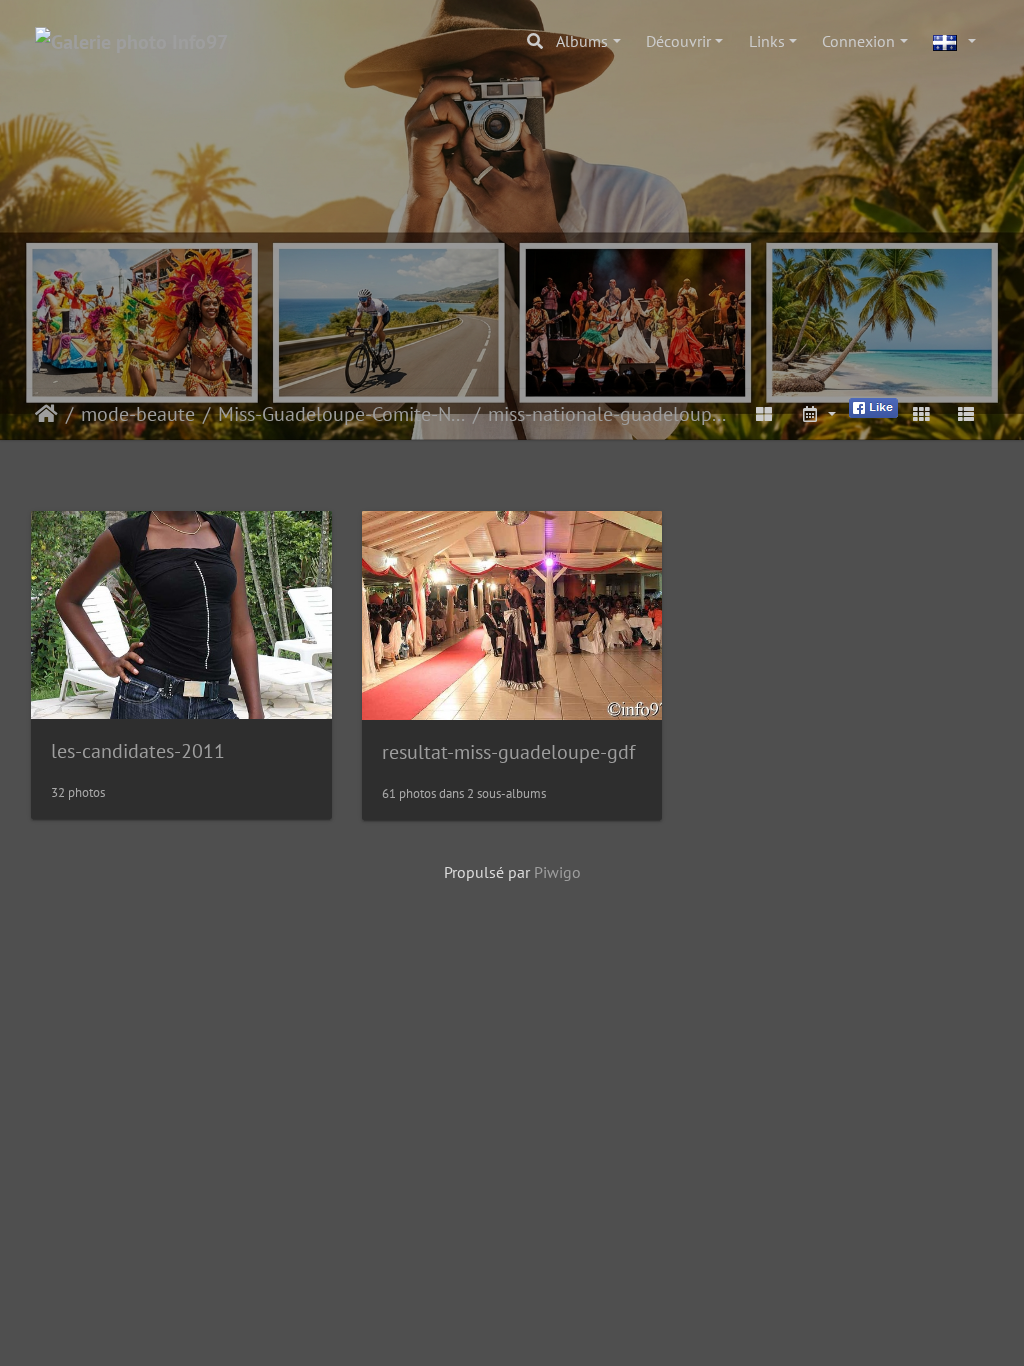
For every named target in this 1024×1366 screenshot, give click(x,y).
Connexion (858, 41)
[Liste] (966, 414)
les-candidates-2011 (138, 751)
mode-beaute (138, 414)
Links (767, 41)
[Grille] (921, 414)
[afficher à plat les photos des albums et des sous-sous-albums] (765, 414)
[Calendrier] (818, 414)
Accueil (46, 414)
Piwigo (557, 872)
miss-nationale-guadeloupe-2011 (611, 414)
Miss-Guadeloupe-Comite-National (341, 414)
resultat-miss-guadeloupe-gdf (508, 752)
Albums (582, 41)
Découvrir (678, 41)
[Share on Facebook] (873, 406)
